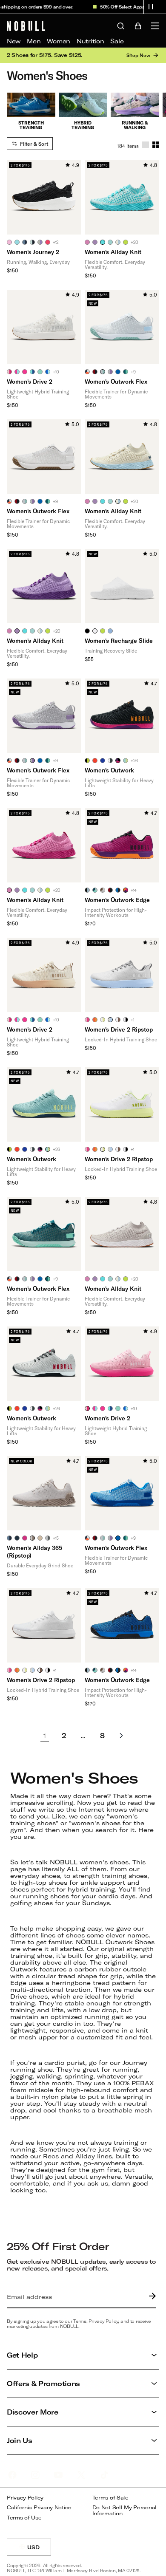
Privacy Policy (25, 2498)
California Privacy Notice (39, 2507)
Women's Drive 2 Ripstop (119, 1029)
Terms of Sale (110, 2498)
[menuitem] (14, 41)
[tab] (9, 242)
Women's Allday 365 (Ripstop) (34, 1551)
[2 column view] (156, 145)
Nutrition (90, 41)
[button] (151, 7)
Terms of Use (24, 2518)
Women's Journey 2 (33, 252)
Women (59, 41)
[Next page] (121, 1736)
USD (39, 2550)
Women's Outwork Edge (117, 900)
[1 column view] (146, 145)
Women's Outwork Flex (116, 381)
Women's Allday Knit (113, 252)
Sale (117, 41)
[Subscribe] (150, 2297)
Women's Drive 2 (30, 381)
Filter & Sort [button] (34, 144)
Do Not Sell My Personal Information (125, 2510)
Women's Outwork (109, 770)
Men (34, 41)
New (14, 41)
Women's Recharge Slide (119, 640)
